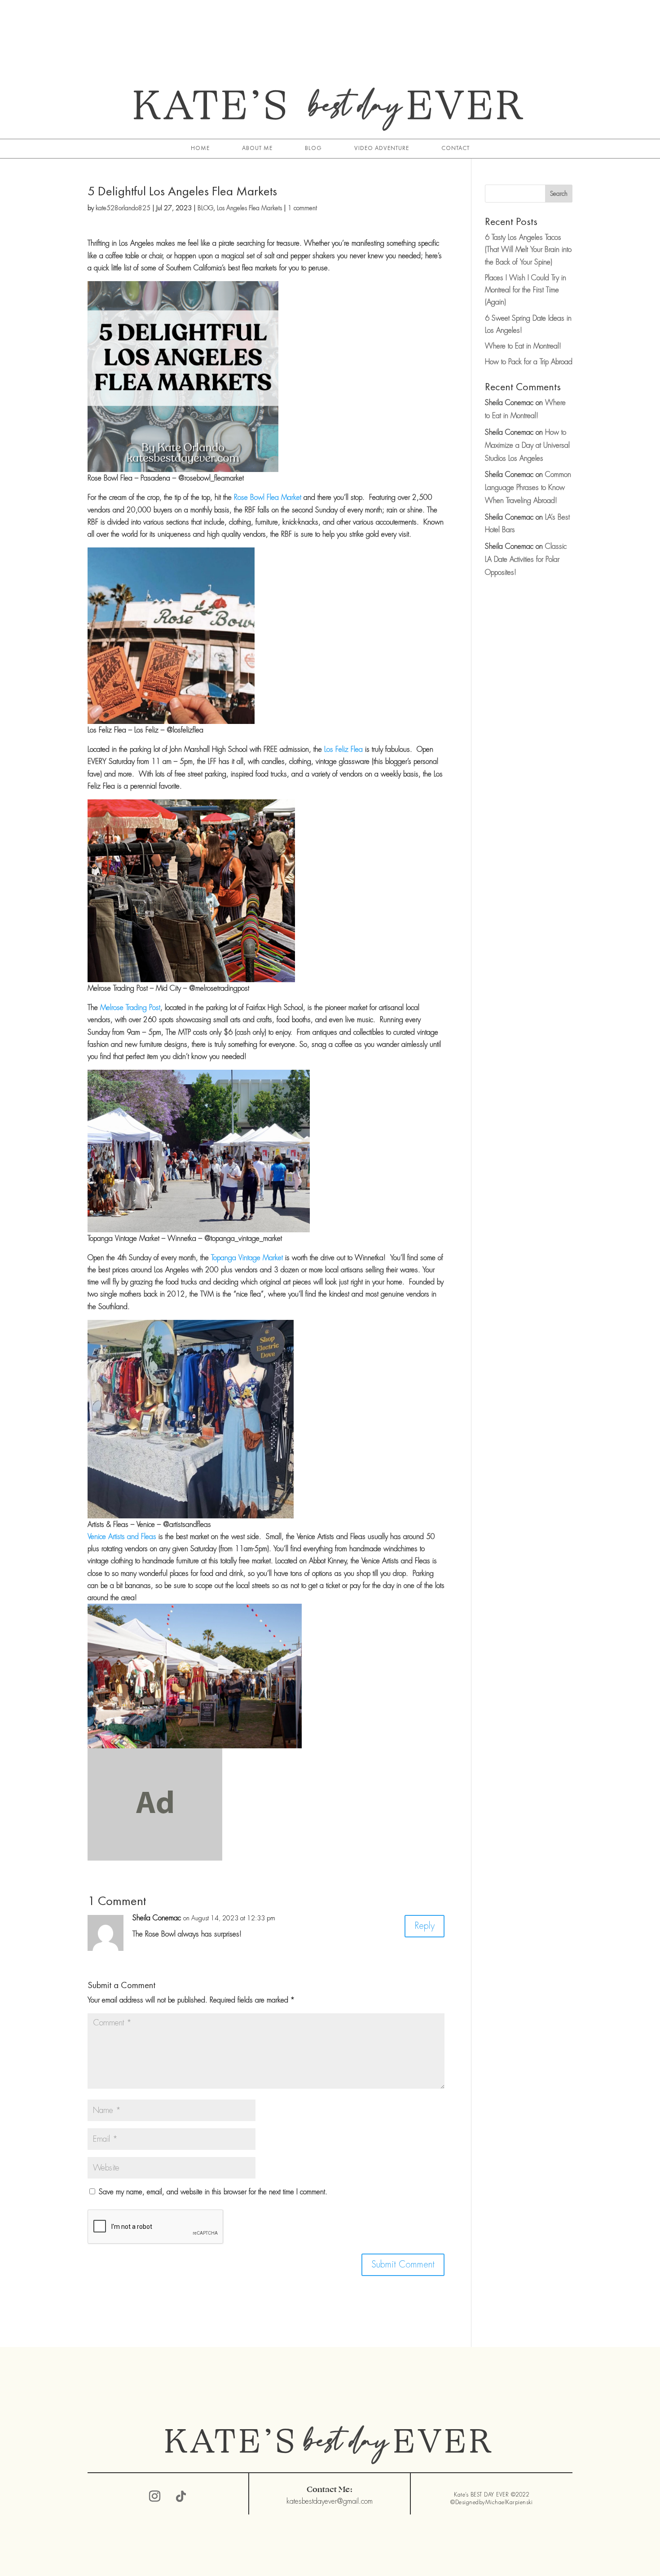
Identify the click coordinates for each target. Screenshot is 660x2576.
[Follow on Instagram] (155, 2497)
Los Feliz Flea (343, 749)
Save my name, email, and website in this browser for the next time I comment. (213, 2192)
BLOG (205, 208)
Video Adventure (382, 148)
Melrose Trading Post (130, 1008)
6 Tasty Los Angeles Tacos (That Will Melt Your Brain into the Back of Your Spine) (528, 249)
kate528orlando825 (123, 208)
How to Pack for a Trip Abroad (529, 362)
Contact (455, 148)
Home (200, 148)
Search (559, 194)
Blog (313, 148)
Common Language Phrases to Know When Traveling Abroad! (528, 487)
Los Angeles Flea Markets (249, 208)
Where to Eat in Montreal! (523, 346)
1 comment (302, 208)
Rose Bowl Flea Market (268, 497)
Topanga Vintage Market (247, 1258)
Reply (425, 1926)
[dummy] (155, 1854)
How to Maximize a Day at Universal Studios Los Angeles (527, 445)
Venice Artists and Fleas (122, 1537)
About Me (257, 148)
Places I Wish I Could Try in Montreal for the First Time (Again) (526, 290)
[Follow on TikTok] (181, 2497)
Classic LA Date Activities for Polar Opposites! (526, 559)
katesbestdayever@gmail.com (330, 2501)
